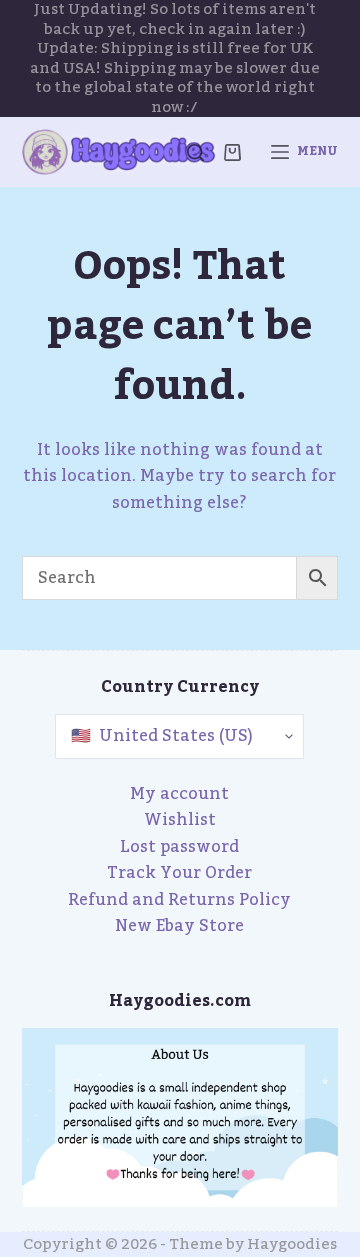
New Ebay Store (179, 926)
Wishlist (180, 820)
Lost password (179, 847)
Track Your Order (179, 873)
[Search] (195, 152)
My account (179, 794)
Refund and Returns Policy (179, 900)
